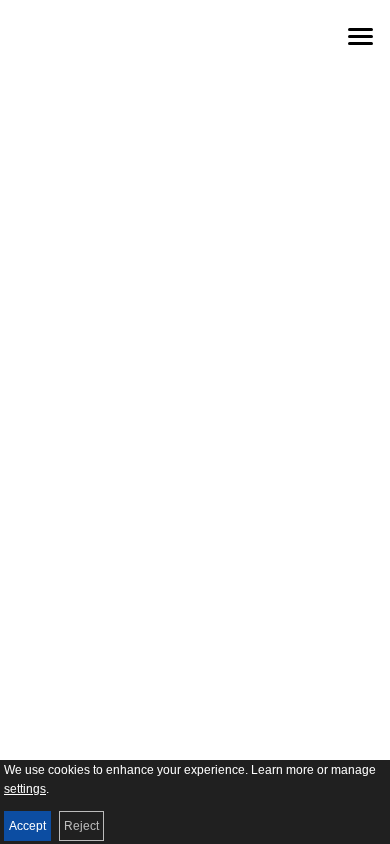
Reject (81, 826)
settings (25, 789)
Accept (27, 826)
